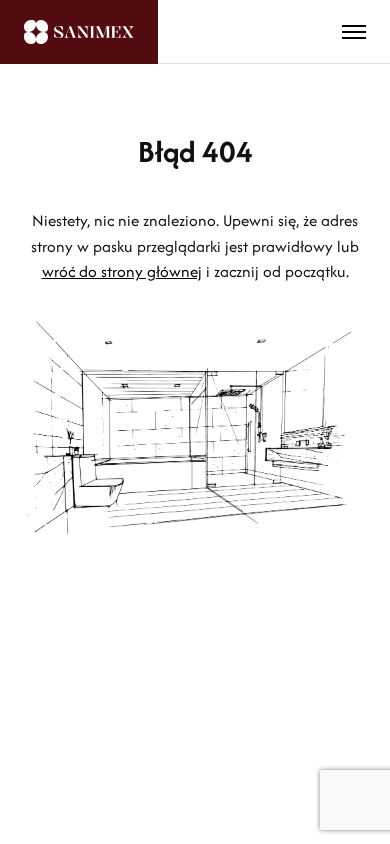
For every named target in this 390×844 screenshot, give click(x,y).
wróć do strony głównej (122, 271)
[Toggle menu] (354, 32)
